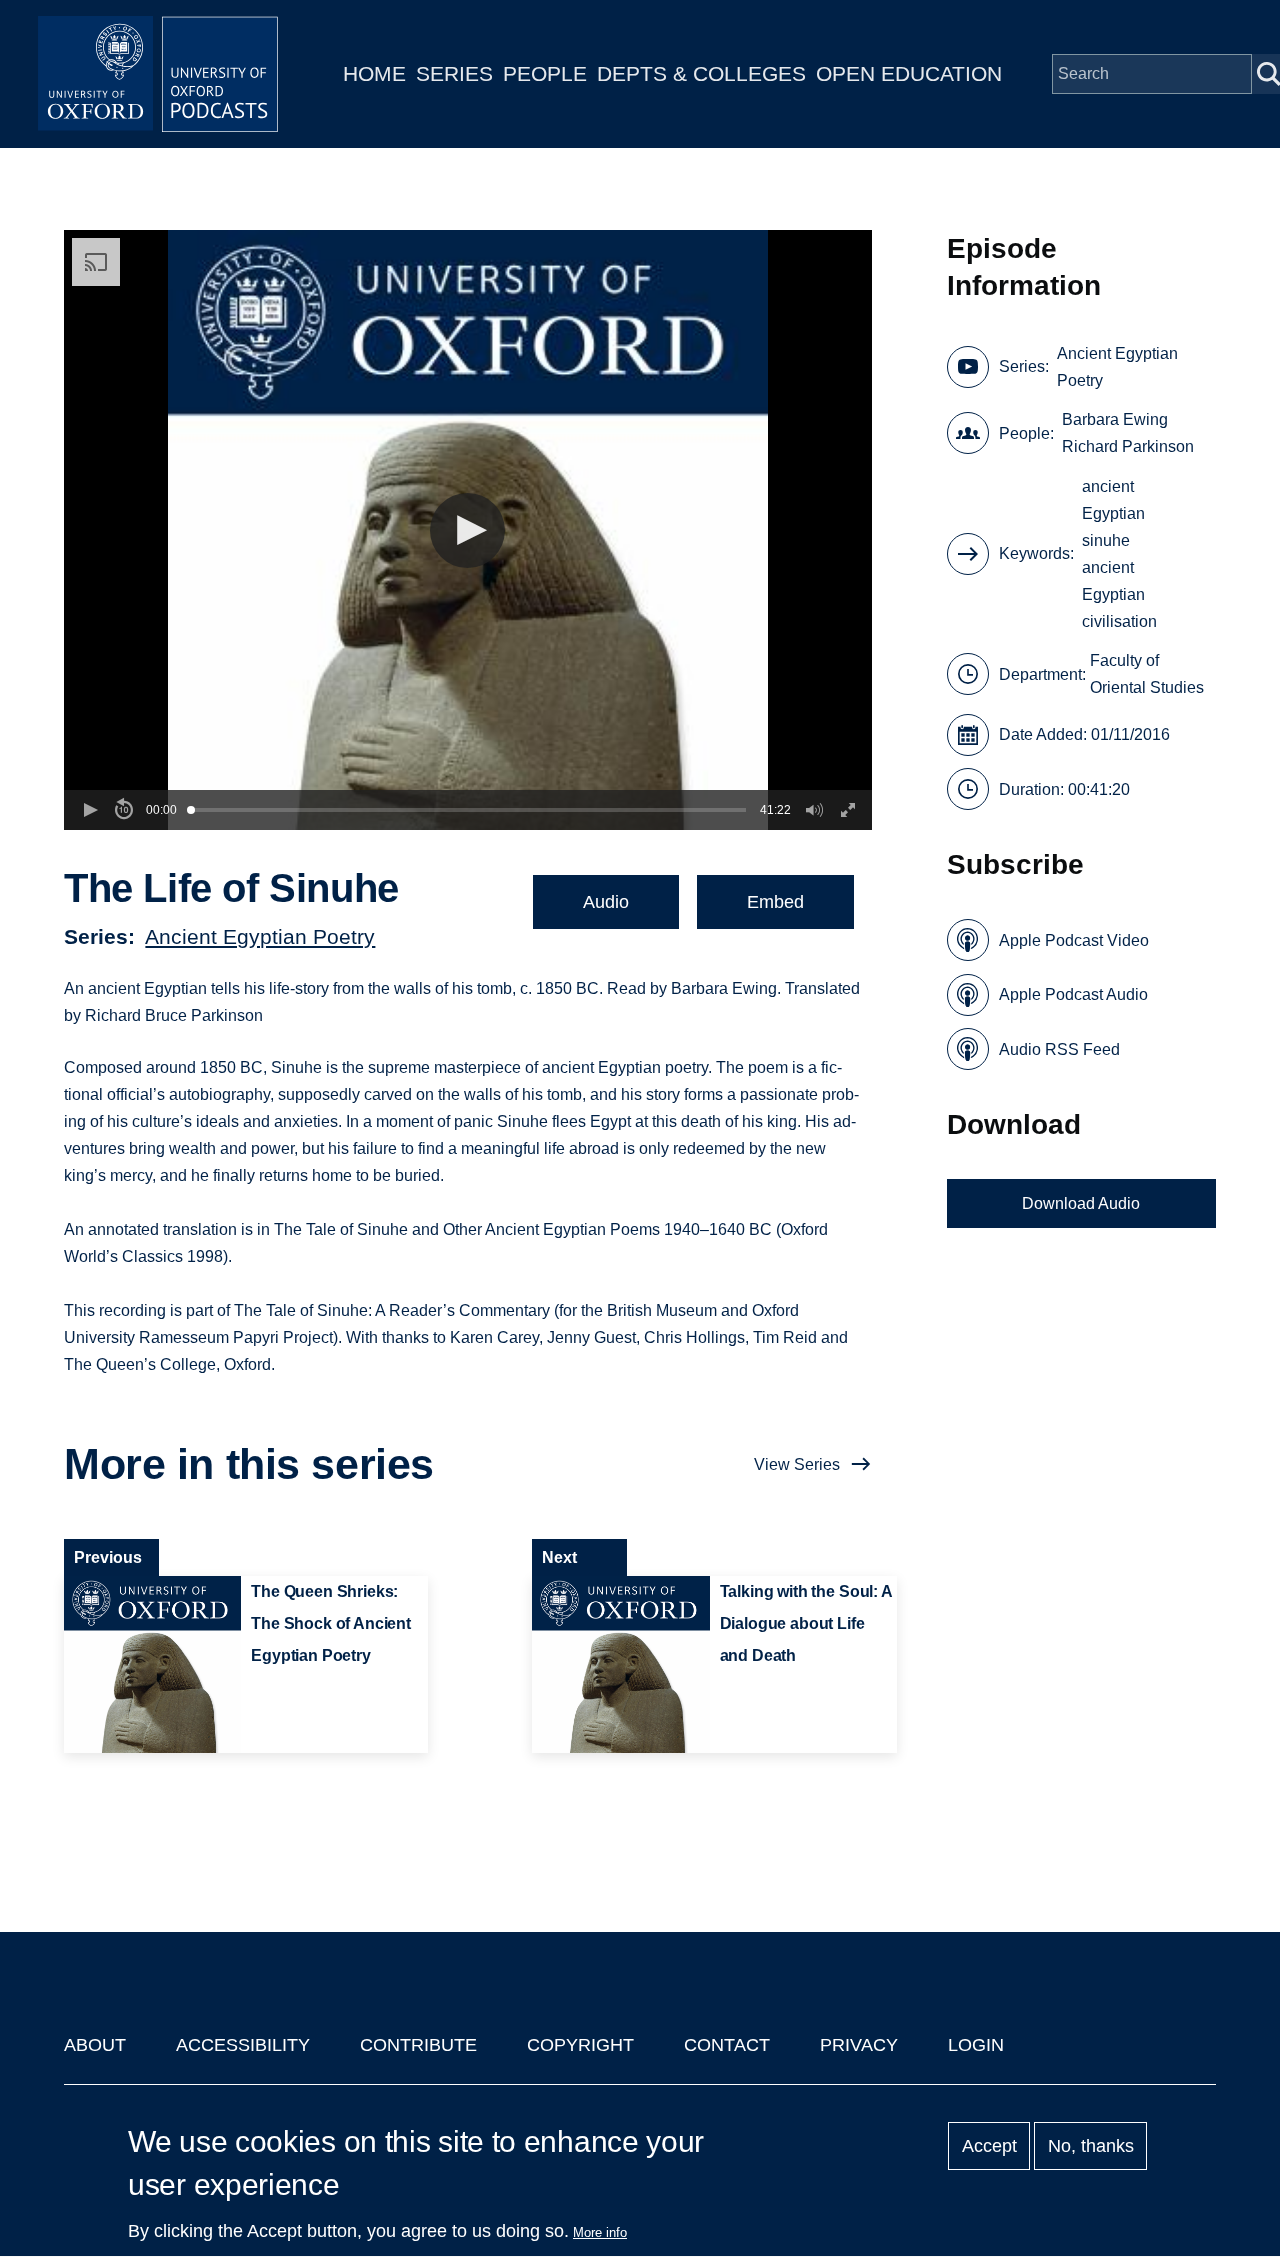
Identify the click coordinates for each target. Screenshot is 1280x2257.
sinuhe (1106, 540)
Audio (606, 902)
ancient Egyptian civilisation (1119, 594)
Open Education (909, 73)
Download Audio (1081, 1203)
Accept (989, 2146)
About (95, 2045)
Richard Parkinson (1128, 446)
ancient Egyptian (1113, 500)
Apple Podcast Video (1074, 940)
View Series (797, 1464)
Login (976, 2045)
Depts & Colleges (701, 73)
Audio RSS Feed (1059, 1049)
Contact (727, 2045)
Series (454, 73)
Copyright (580, 2045)
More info (600, 2232)
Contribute (418, 2045)
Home (374, 73)
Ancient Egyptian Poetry (260, 936)
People (545, 73)
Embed (775, 902)
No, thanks (1091, 2146)
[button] (467, 530)
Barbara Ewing (1115, 419)
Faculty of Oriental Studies (1147, 674)
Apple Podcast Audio (1073, 994)
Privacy (859, 2045)
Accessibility (243, 2045)
